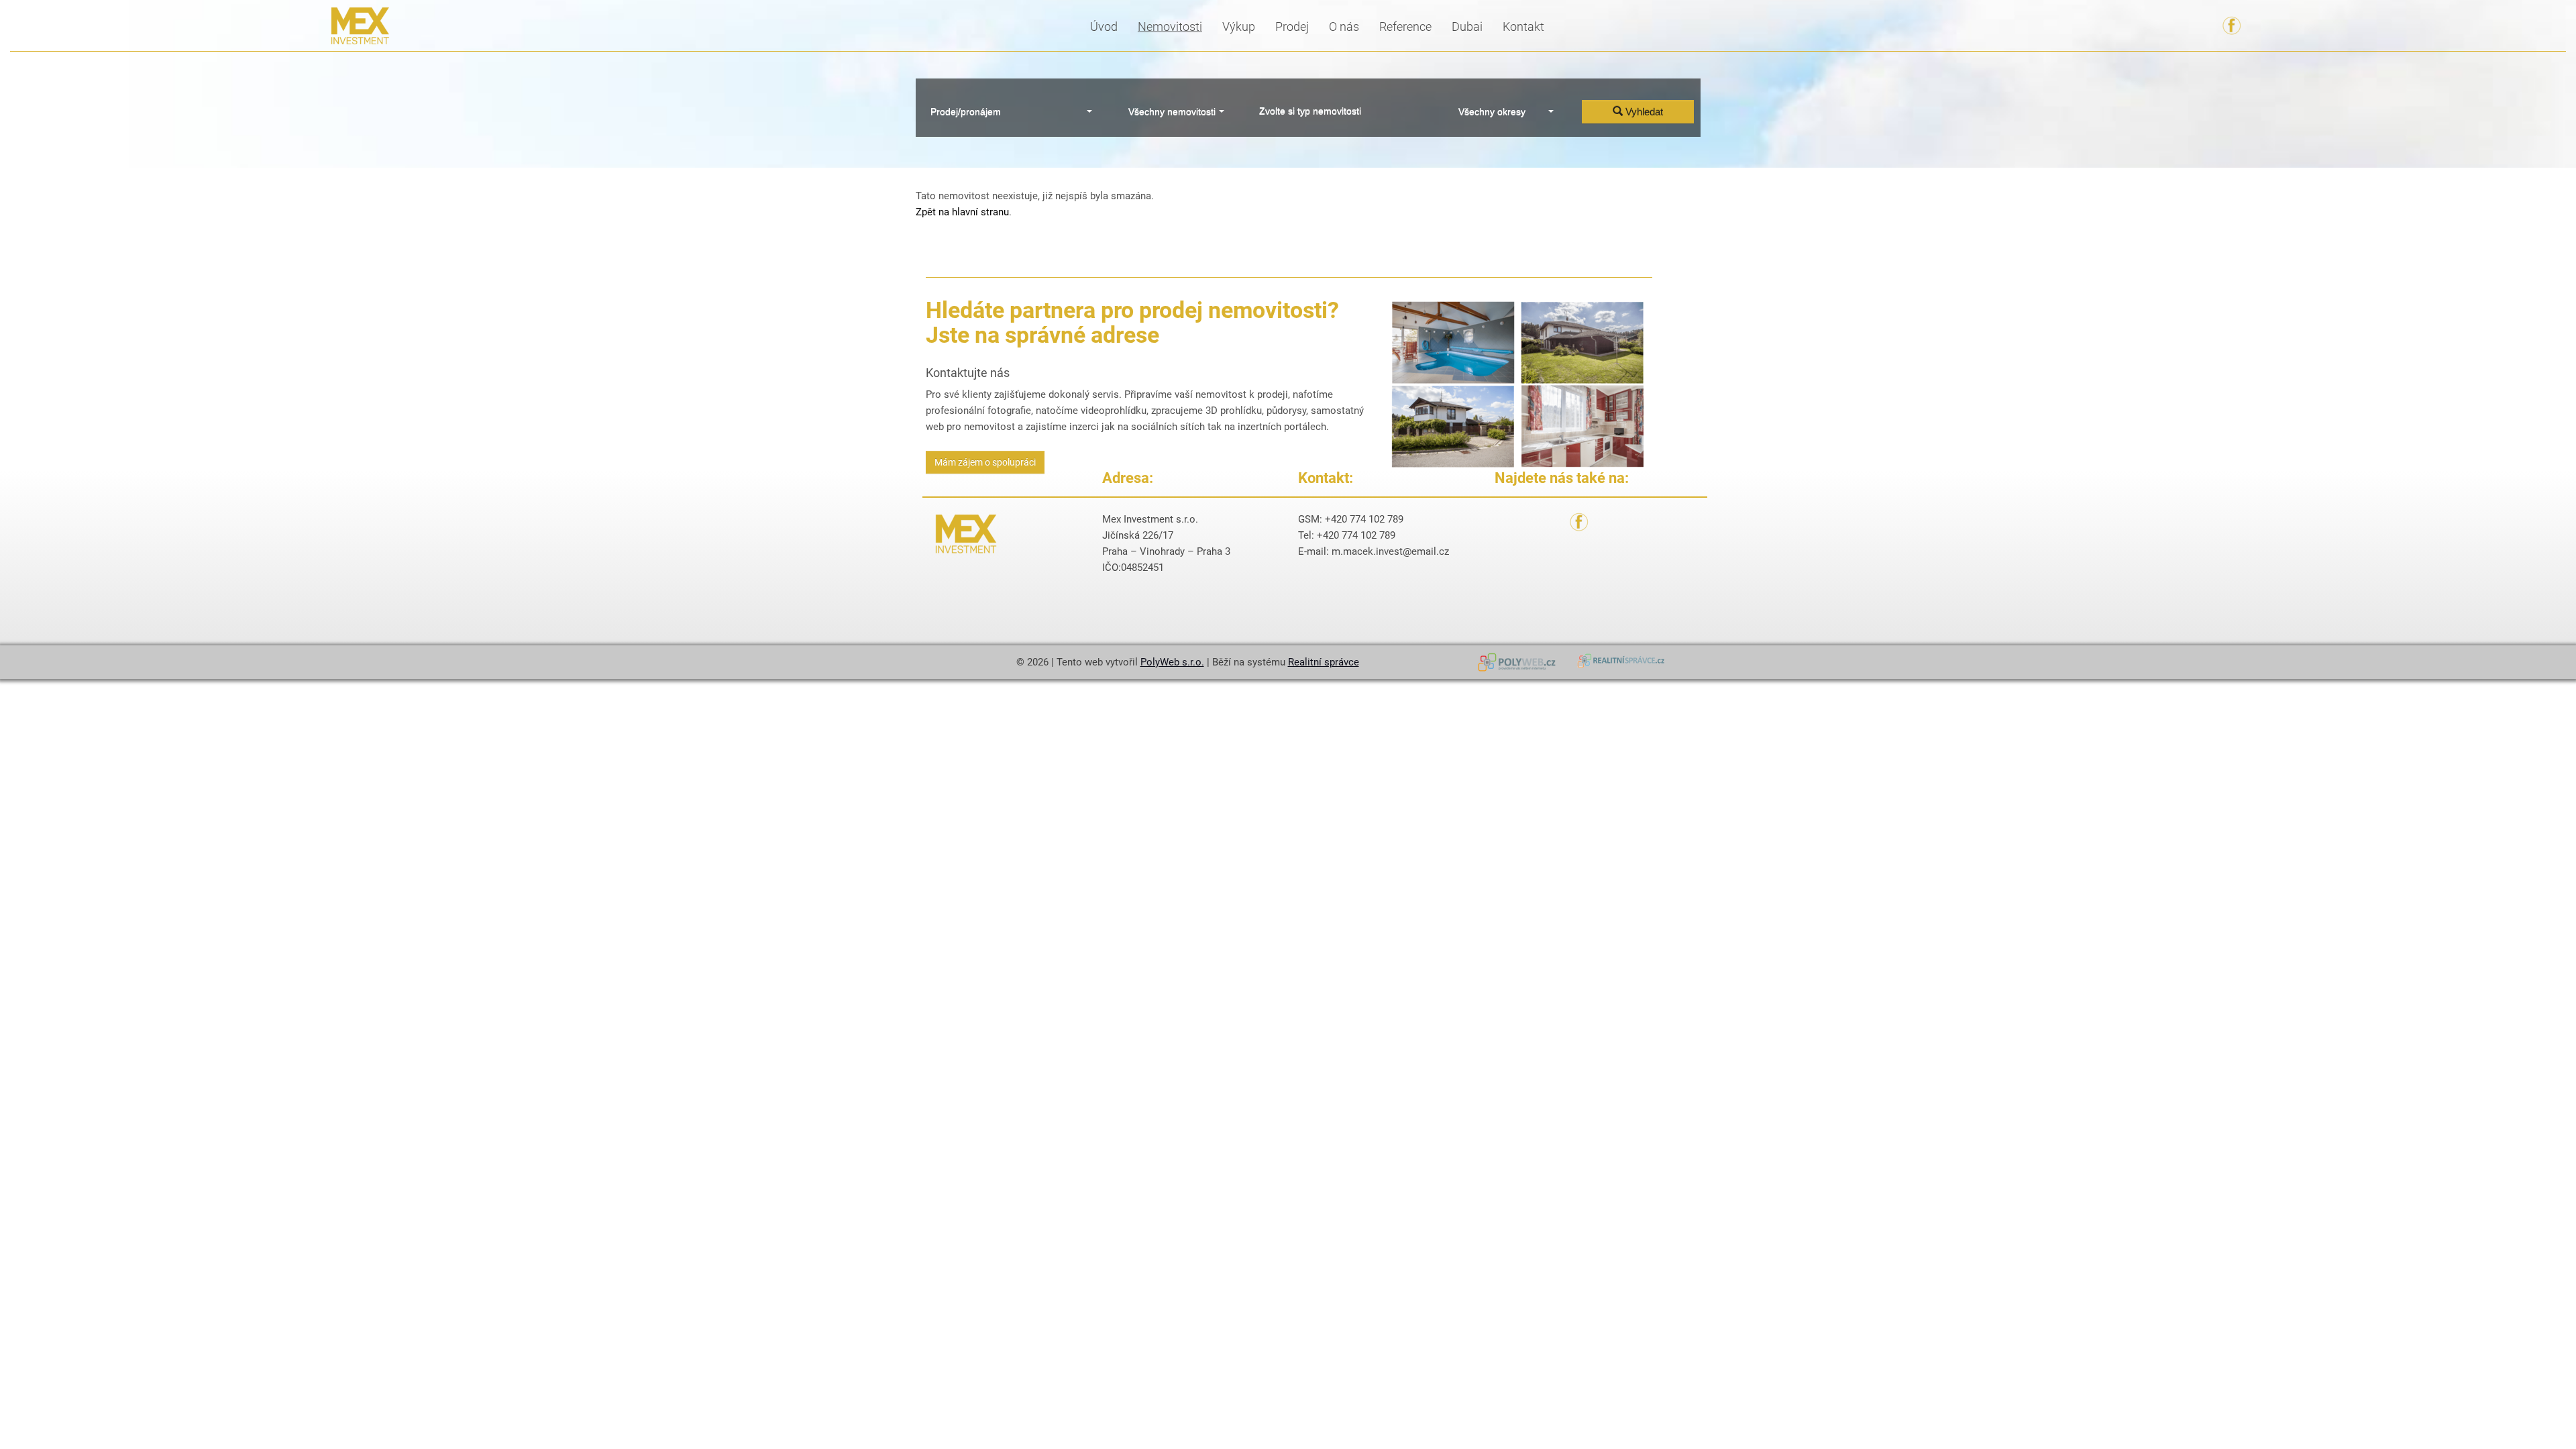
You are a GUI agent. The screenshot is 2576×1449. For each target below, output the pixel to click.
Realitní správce (1324, 662)
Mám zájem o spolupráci (985, 462)
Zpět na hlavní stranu (962, 212)
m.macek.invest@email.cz (1390, 551)
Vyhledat (1643, 112)
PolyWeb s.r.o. (1172, 662)
